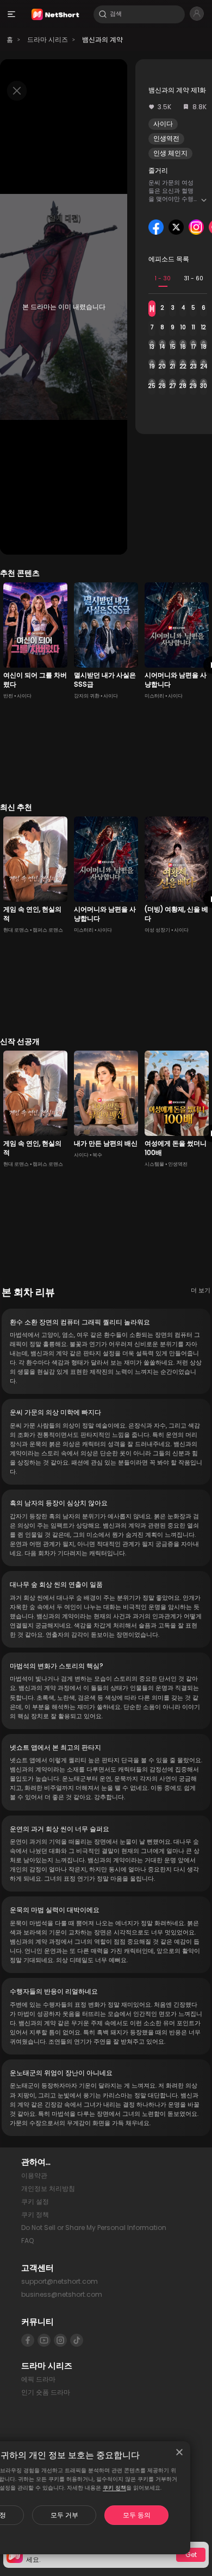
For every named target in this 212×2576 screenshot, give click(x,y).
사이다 (163, 124)
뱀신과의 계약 (102, 39)
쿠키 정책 (114, 2488)
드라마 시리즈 (48, 39)
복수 (97, 1155)
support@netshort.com (60, 2281)
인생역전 (166, 138)
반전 (8, 696)
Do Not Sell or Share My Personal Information (94, 2228)
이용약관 (34, 2175)
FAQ (27, 2241)
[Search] (103, 14)
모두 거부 (64, 2515)
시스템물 (154, 1164)
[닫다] (179, 2452)
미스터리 (154, 696)
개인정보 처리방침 (48, 2188)
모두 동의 (137, 2515)
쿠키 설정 (35, 2201)
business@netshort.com (62, 2294)
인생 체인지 (170, 153)
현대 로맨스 (16, 930)
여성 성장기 (157, 930)
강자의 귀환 (87, 696)
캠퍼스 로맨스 (48, 930)
